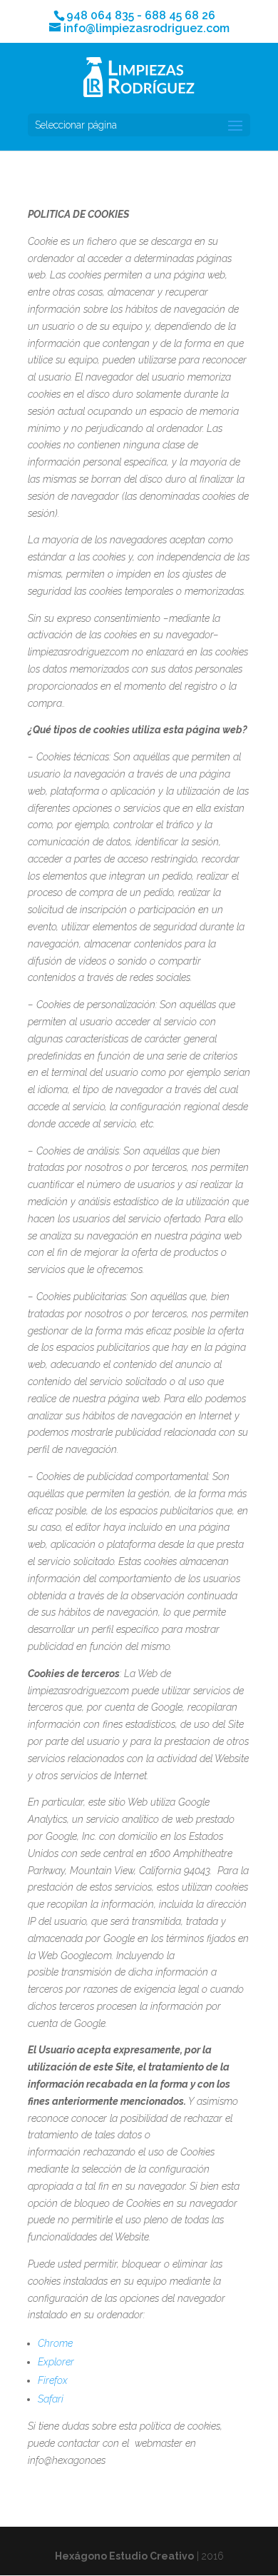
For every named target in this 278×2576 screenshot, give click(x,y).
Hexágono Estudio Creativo (124, 2556)
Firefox (53, 2380)
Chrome (55, 2343)
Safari (51, 2399)
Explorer (56, 2362)
